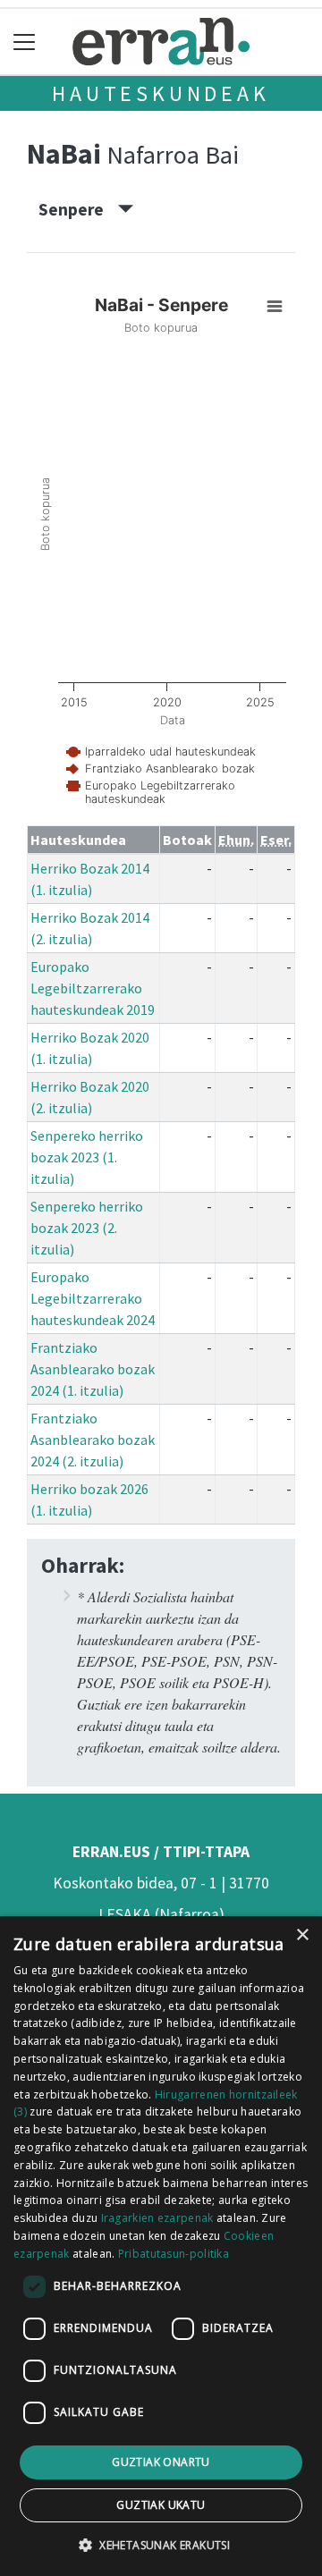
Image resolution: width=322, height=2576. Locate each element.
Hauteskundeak (161, 93)
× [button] (302, 1935)
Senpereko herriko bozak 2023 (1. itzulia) (87, 1157)
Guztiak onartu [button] (161, 2462)
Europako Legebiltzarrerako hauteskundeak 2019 (93, 988)
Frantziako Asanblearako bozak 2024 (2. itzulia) (93, 1440)
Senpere (78, 209)
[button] (161, 2545)
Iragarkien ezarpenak (157, 2218)
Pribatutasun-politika (174, 2254)
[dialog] (161, 2246)
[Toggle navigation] (25, 42)
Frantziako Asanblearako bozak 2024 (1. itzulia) (93, 1369)
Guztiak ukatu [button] (161, 2505)
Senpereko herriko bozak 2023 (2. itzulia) (87, 1228)
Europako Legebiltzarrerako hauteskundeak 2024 (93, 1298)
